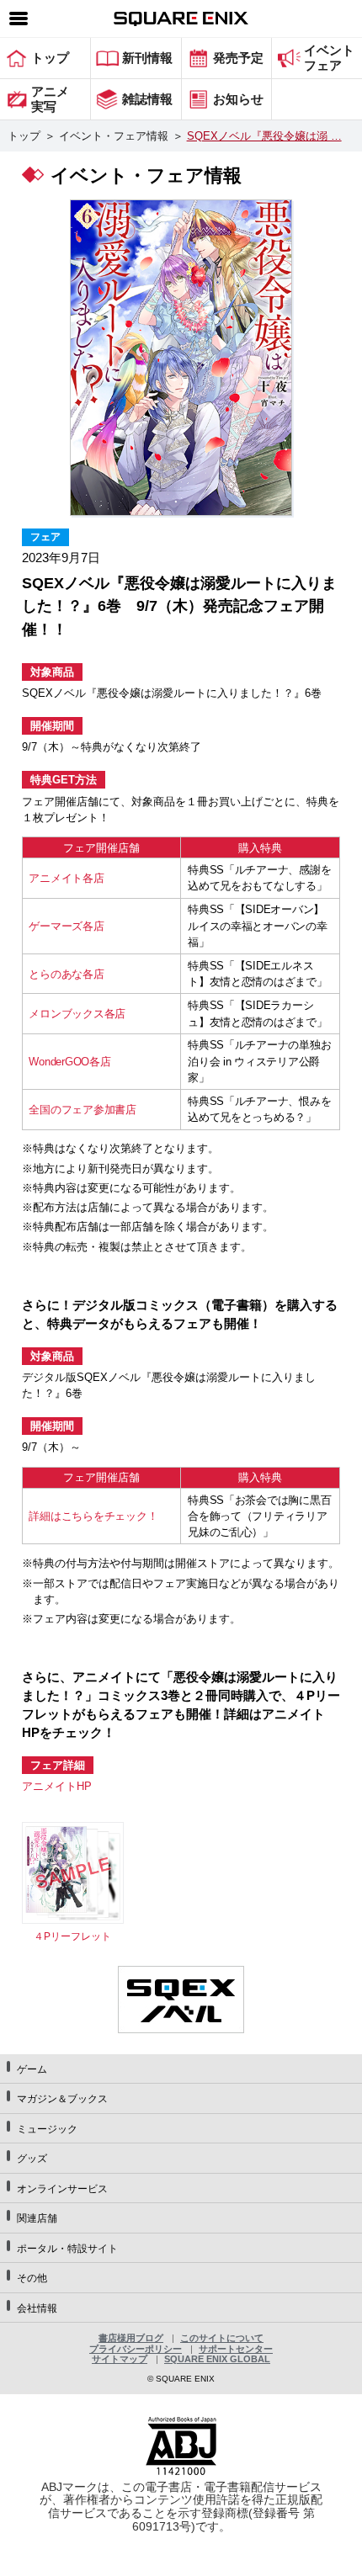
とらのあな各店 (66, 974)
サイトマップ (120, 2359)
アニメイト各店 (66, 878)
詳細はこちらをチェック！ (93, 1516)
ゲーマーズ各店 (66, 926)
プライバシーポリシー (136, 2349)
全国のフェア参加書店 (82, 1110)
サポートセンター (236, 2349)
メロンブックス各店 (77, 1014)
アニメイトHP (57, 1786)
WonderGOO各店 (69, 1062)
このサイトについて (222, 2338)
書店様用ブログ (131, 2338)
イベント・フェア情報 (114, 136)
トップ (24, 136)
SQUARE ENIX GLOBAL (217, 2359)
